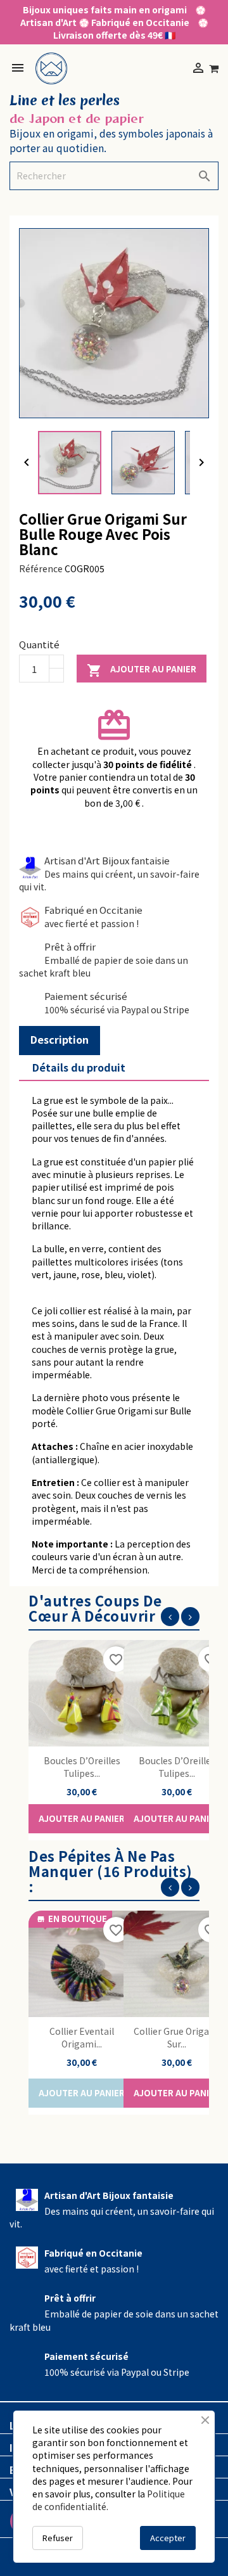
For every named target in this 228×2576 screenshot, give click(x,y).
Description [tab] (60, 1039)
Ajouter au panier (142, 670)
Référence (41, 568)
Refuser (58, 2538)
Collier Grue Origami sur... (177, 2037)
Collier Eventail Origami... (82, 2037)
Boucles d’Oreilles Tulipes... (82, 1767)
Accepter (168, 2538)
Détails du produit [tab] (79, 1067)
